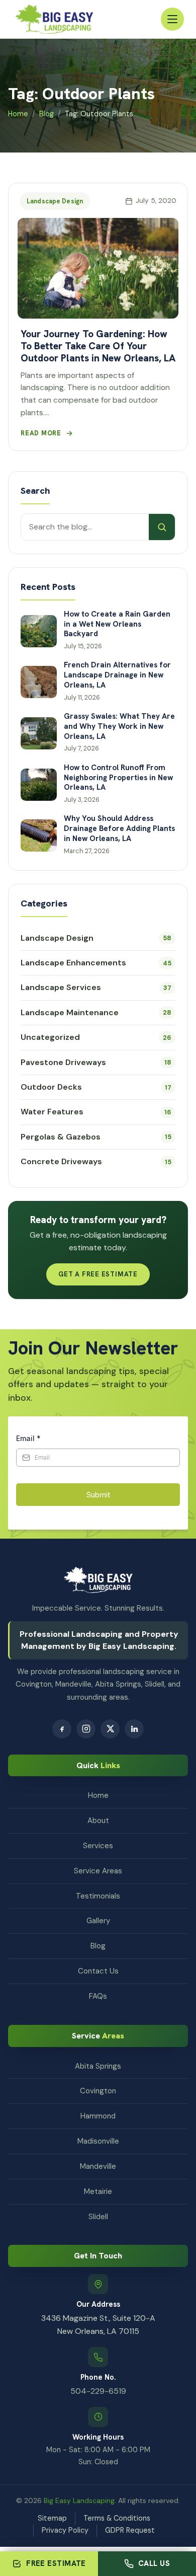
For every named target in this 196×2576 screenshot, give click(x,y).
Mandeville (98, 2166)
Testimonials (98, 1896)
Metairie (98, 2191)
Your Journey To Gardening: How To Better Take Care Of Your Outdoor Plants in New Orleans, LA (98, 346)
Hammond (98, 2116)
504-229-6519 (98, 2391)
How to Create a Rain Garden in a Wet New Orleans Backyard (117, 624)
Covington (98, 2091)
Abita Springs (98, 2066)
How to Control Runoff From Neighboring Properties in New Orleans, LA (118, 778)
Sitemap (52, 2518)
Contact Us (98, 1971)
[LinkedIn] (134, 1729)
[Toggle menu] (172, 19)
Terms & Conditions (117, 2518)
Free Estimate (56, 2563)
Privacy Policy (65, 2530)
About (98, 1821)
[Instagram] (86, 1729)
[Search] (162, 527)
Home (18, 114)
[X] (110, 1729)
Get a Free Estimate (98, 1274)
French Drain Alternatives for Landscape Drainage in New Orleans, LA (117, 675)
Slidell (98, 2217)
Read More (41, 433)
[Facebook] (62, 1729)
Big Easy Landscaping (79, 2501)
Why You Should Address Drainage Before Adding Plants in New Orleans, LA (119, 829)
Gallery (98, 1921)
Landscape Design (55, 201)
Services (98, 1846)
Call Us (154, 2563)
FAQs (98, 1996)
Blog (46, 114)
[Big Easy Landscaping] (54, 19)
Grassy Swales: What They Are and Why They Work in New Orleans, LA (119, 727)
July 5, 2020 (156, 201)
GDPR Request (130, 2530)
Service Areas (98, 1871)
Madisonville (98, 2141)
